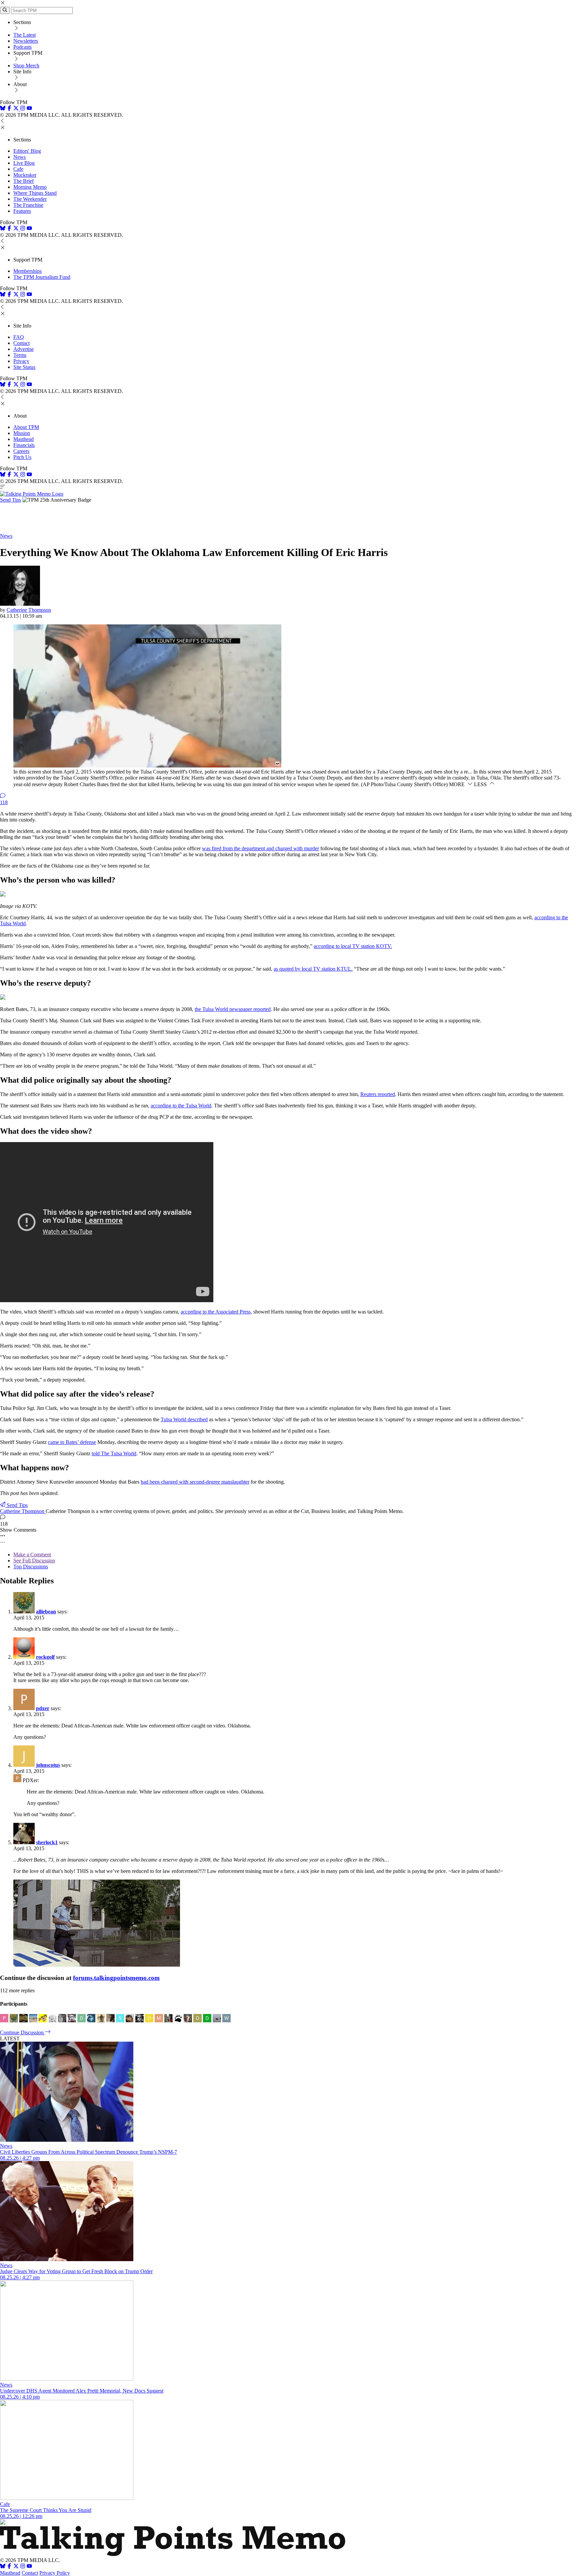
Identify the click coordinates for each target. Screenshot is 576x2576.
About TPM (26, 427)
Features (22, 211)
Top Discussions (31, 1567)
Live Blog (24, 163)
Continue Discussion (22, 2032)
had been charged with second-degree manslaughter (195, 1482)
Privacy (21, 361)
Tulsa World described (184, 1419)
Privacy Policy (55, 2573)
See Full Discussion (34, 1561)
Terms (20, 355)
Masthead (23, 439)
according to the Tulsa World (181, 1106)
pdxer (43, 1708)
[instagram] (23, 109)
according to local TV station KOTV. (353, 946)
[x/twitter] (17, 109)
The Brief (23, 181)
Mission (22, 433)
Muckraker (25, 175)
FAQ (19, 337)
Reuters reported (378, 1094)
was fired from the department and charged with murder (260, 848)
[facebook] (9, 109)
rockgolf (45, 1657)
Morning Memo (30, 187)
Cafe (18, 169)
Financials (24, 445)
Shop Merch (26, 66)
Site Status (24, 367)
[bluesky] (3, 109)
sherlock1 (47, 1842)
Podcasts (22, 47)
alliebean (46, 1612)
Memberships (27, 271)
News (19, 157)
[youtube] (29, 109)
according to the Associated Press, (216, 1312)
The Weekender (30, 199)
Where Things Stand (35, 193)
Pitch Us (22, 457)
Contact (21, 343)
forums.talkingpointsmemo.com (116, 1978)
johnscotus (48, 1765)
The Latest (24, 35)
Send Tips (10, 500)
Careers (21, 451)
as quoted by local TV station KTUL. (313, 969)
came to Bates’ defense (72, 1442)
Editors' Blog (27, 151)
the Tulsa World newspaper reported (233, 1009)
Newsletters (26, 41)
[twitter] (16, 2567)
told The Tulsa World (114, 1453)
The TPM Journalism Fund (42, 277)
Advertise (23, 349)
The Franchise (28, 205)
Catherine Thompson (29, 610)
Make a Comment (32, 1555)
